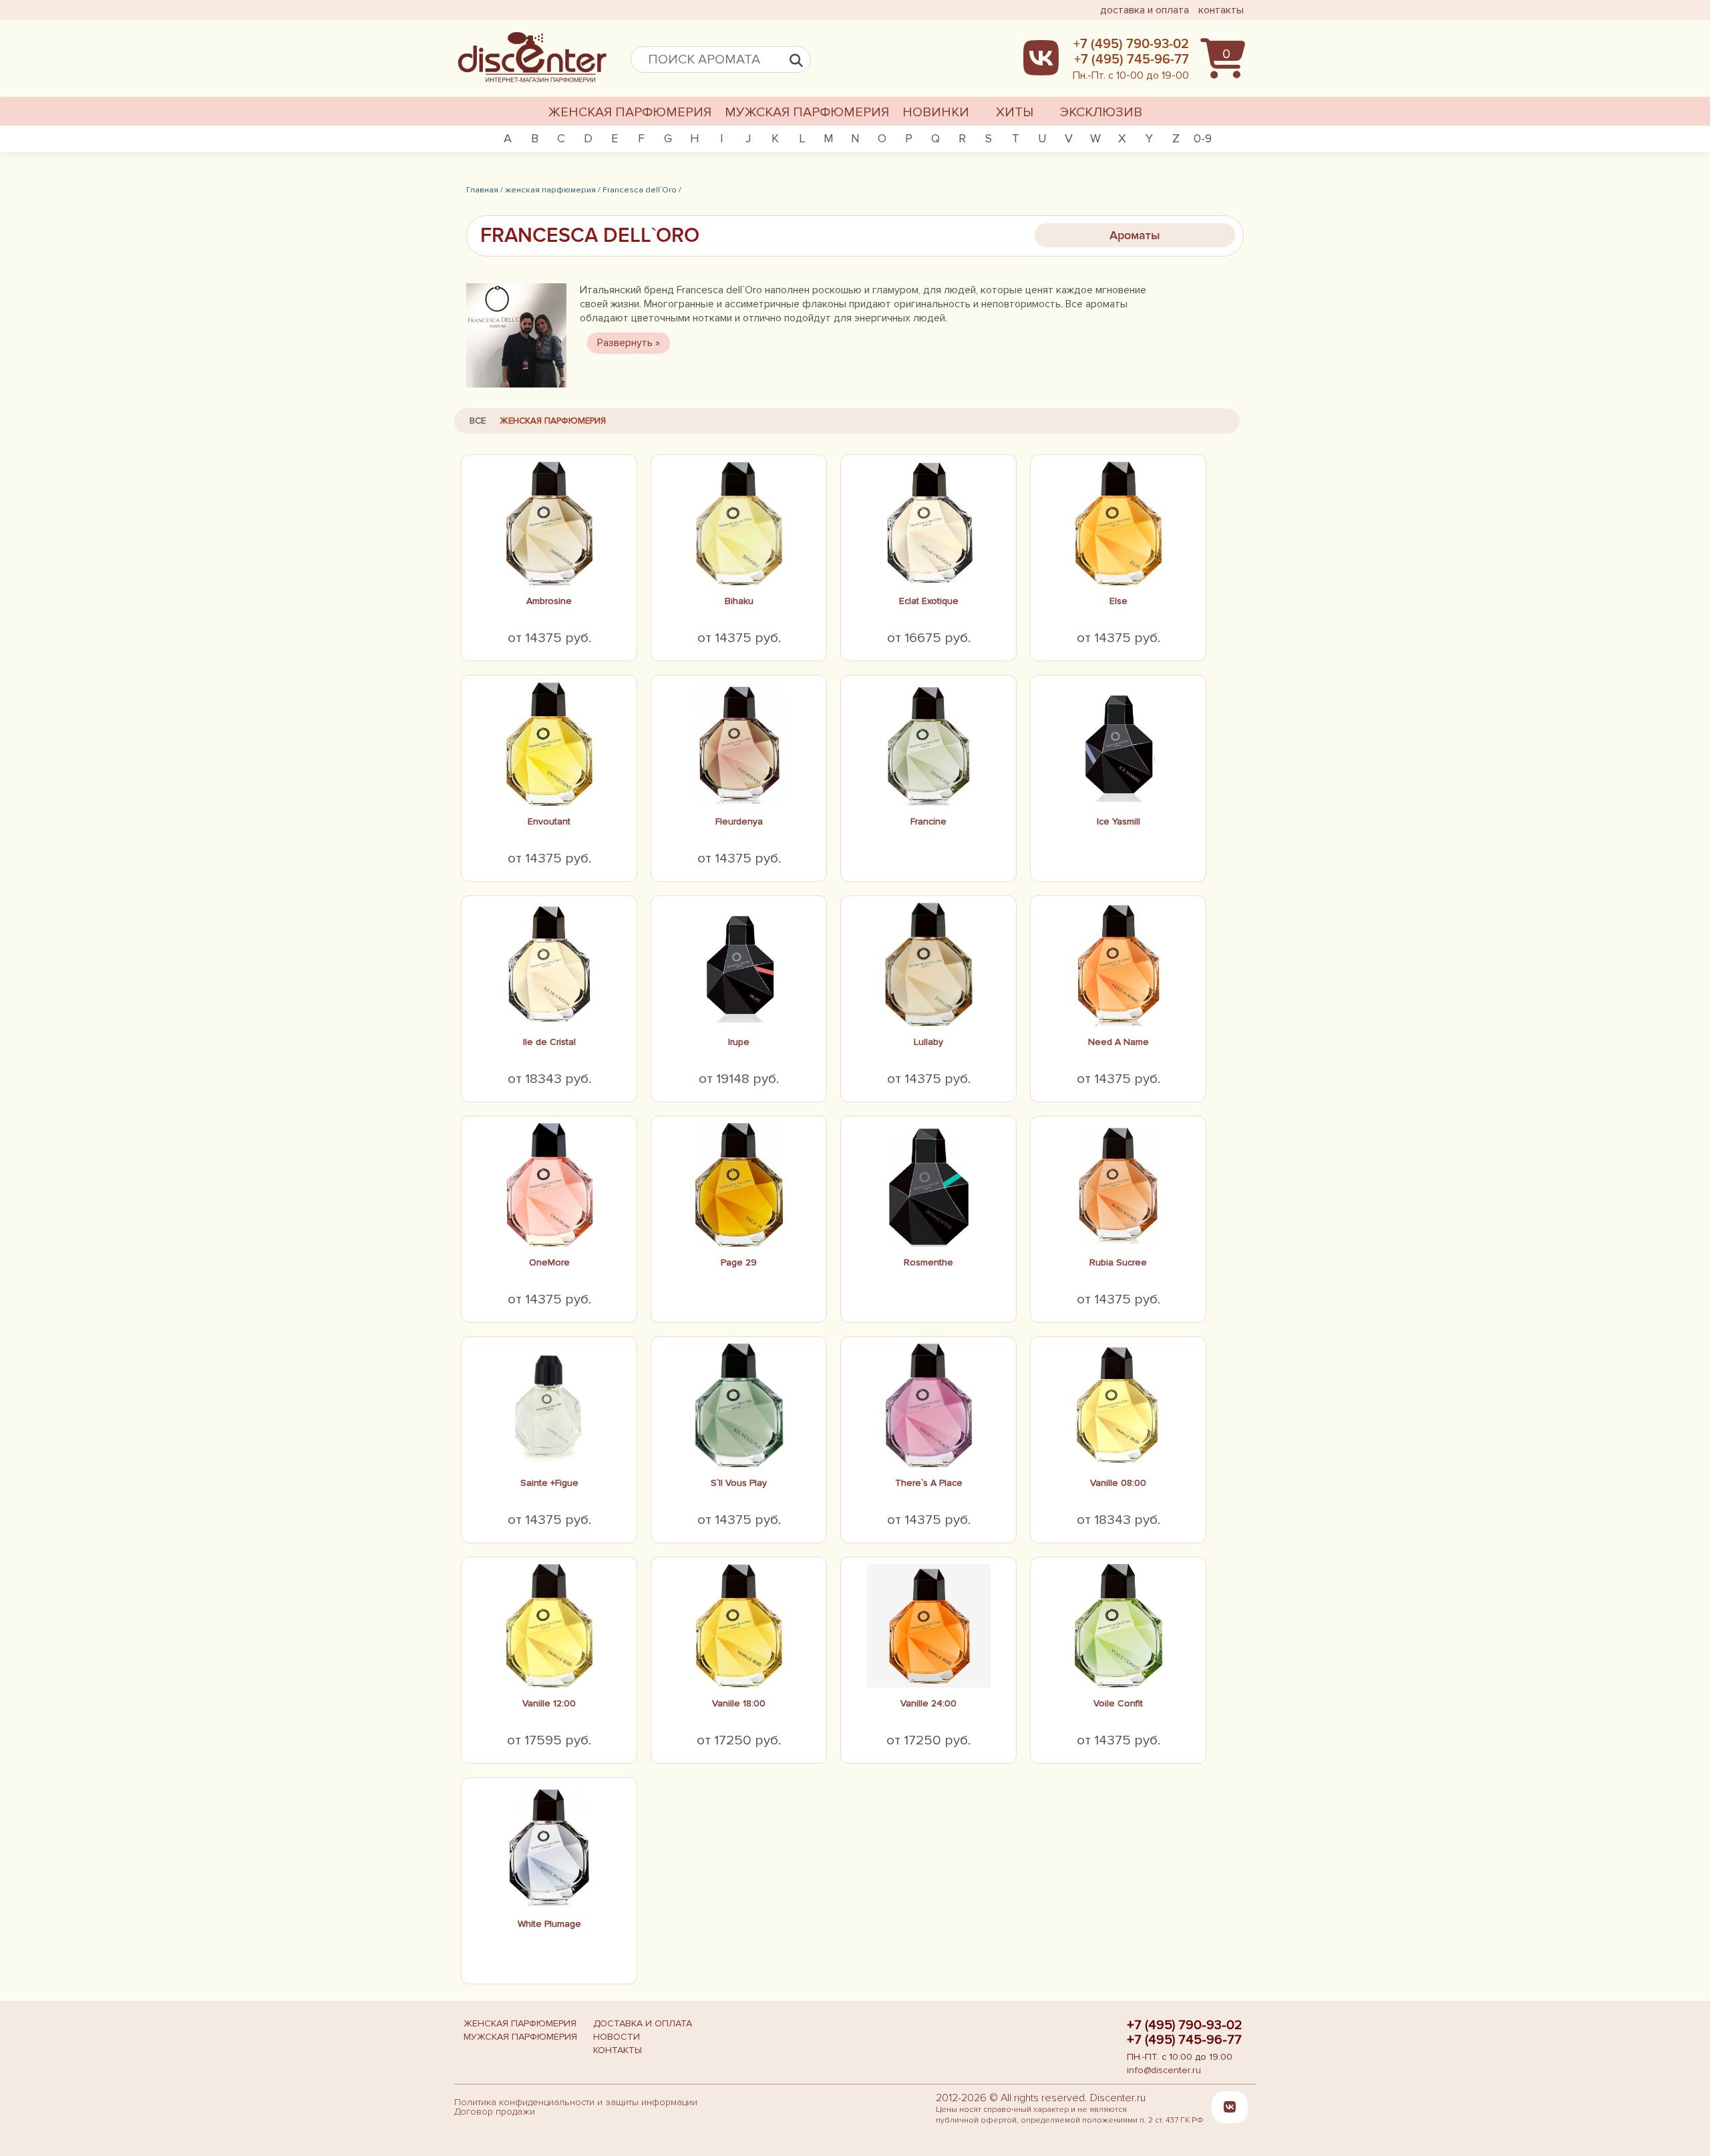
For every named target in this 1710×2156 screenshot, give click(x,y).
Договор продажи (495, 2112)
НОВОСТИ (617, 2037)
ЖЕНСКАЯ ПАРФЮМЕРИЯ (630, 112)
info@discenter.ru (1164, 2070)
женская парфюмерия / (553, 190)
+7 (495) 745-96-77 (1184, 2040)
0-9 (1203, 138)
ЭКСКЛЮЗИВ (1101, 112)
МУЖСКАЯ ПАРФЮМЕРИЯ (807, 112)
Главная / (485, 190)
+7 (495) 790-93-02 (1185, 2025)
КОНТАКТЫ (618, 2050)
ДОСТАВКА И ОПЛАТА (643, 2023)
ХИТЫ (1015, 112)
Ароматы (1135, 235)
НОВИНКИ (936, 112)
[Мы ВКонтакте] (1230, 2107)
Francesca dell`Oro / (642, 190)
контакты (1221, 10)
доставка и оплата (1145, 10)
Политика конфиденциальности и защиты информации (576, 2102)
